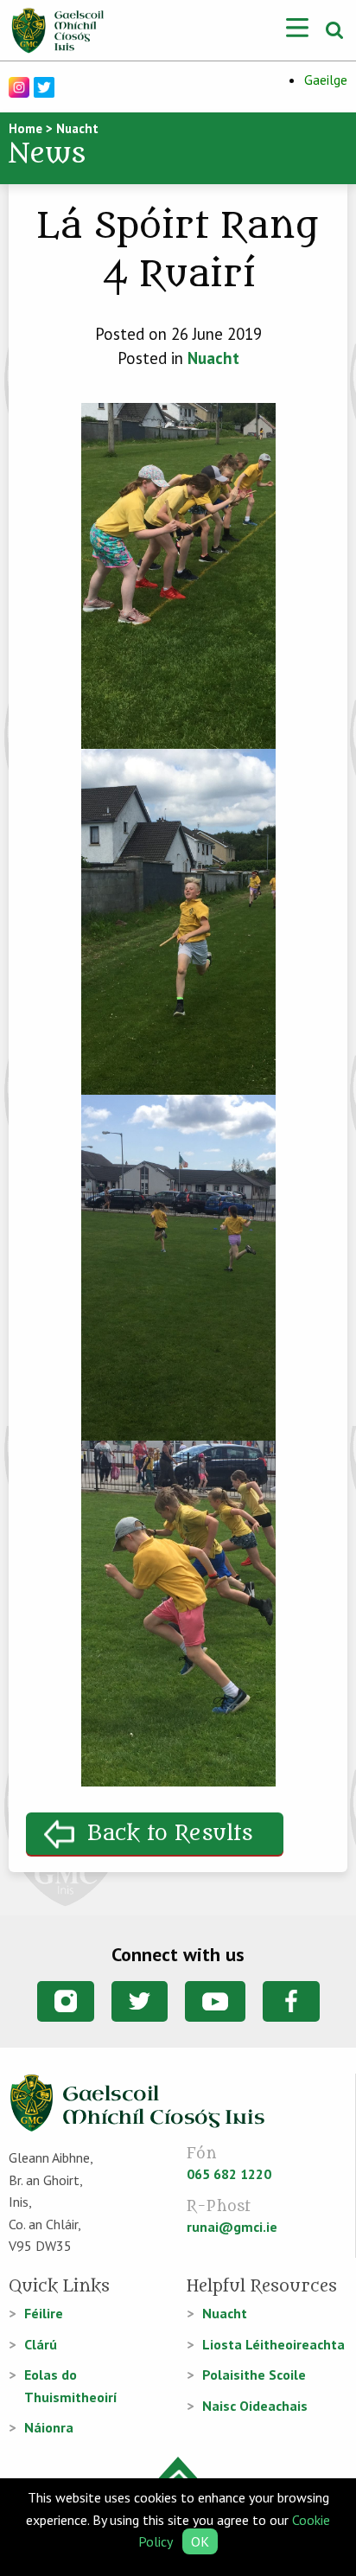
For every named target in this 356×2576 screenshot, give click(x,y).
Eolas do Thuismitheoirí (71, 2386)
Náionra (49, 2427)
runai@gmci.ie (232, 2227)
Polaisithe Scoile (254, 2375)
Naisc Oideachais (255, 2406)
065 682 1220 (229, 2174)
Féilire (44, 2313)
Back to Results (170, 1834)
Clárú (41, 2344)
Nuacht (213, 358)
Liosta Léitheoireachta (273, 2344)
